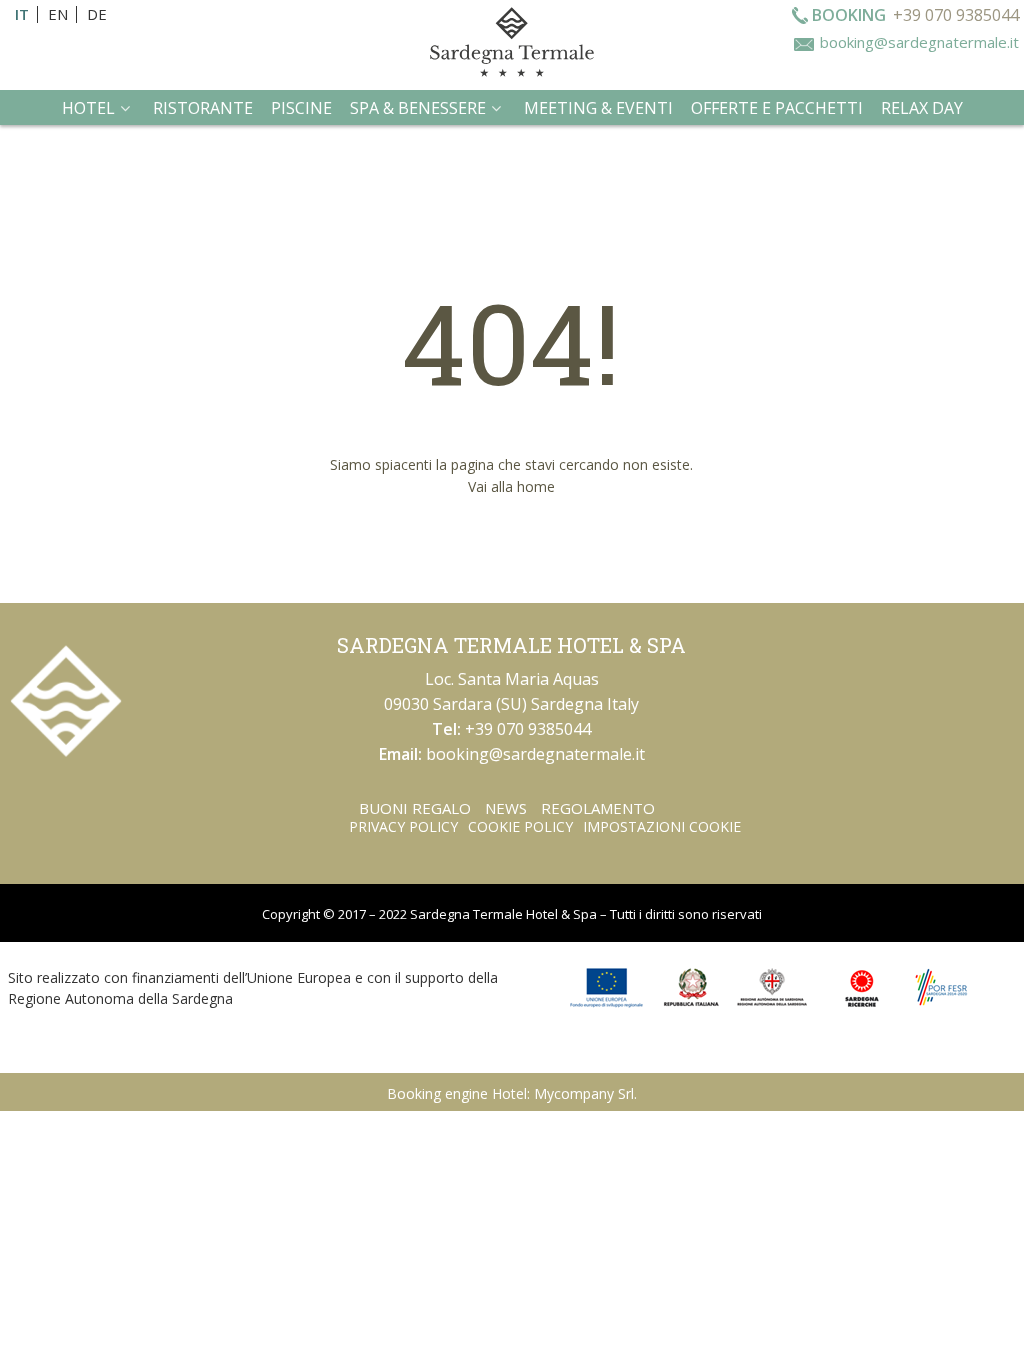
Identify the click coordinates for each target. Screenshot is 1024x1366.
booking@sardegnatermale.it (919, 42)
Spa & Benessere (418, 108)
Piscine (301, 108)
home (536, 486)
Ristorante (203, 108)
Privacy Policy (403, 826)
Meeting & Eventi (598, 108)
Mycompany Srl (584, 1093)
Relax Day (922, 108)
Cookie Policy (520, 826)
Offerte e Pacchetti (777, 108)
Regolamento (598, 808)
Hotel (88, 108)
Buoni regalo (415, 808)
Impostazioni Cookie (662, 826)
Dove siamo (502, 152)
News (506, 808)
